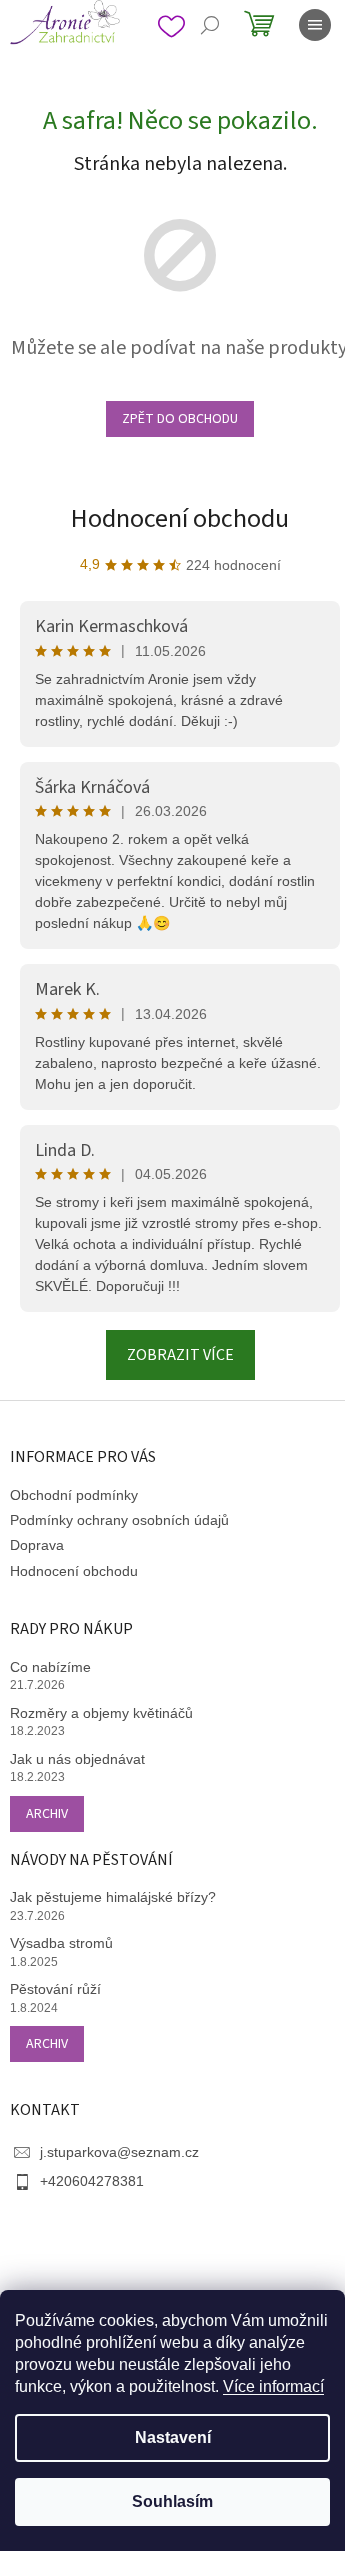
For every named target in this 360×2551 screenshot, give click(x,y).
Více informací (273, 2386)
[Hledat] (210, 25)
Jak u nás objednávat (77, 1759)
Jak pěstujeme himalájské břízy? (113, 1897)
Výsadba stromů (61, 1943)
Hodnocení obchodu (180, 518)
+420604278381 (92, 2181)
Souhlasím (172, 2501)
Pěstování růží (55, 1989)
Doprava (37, 1545)
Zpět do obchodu (180, 419)
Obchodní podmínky (74, 1495)
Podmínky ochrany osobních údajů (119, 1520)
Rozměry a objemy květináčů (101, 1713)
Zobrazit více (180, 1355)
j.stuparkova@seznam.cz (119, 2152)
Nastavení (173, 2437)
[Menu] (315, 25)
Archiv (47, 1814)
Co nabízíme (50, 1667)
